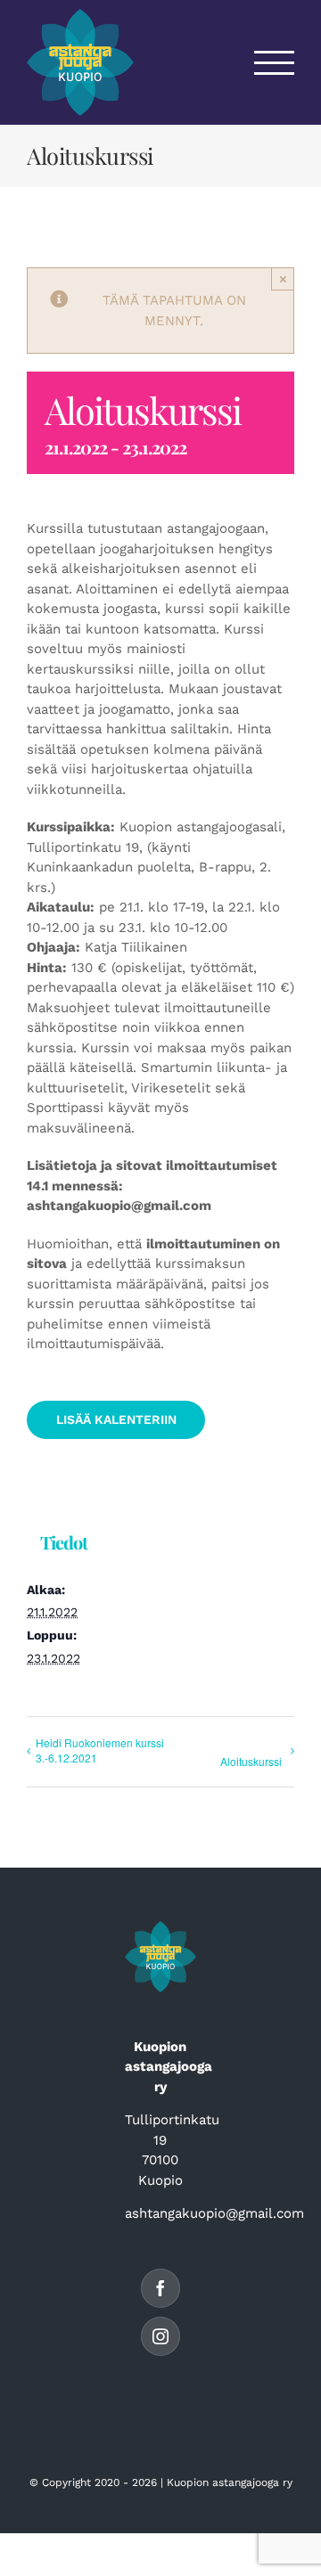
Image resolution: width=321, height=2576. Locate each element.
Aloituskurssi (251, 1761)
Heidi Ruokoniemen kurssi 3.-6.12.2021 (100, 1750)
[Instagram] (160, 2336)
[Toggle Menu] (275, 63)
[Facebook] (160, 2288)
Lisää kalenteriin (116, 1419)
